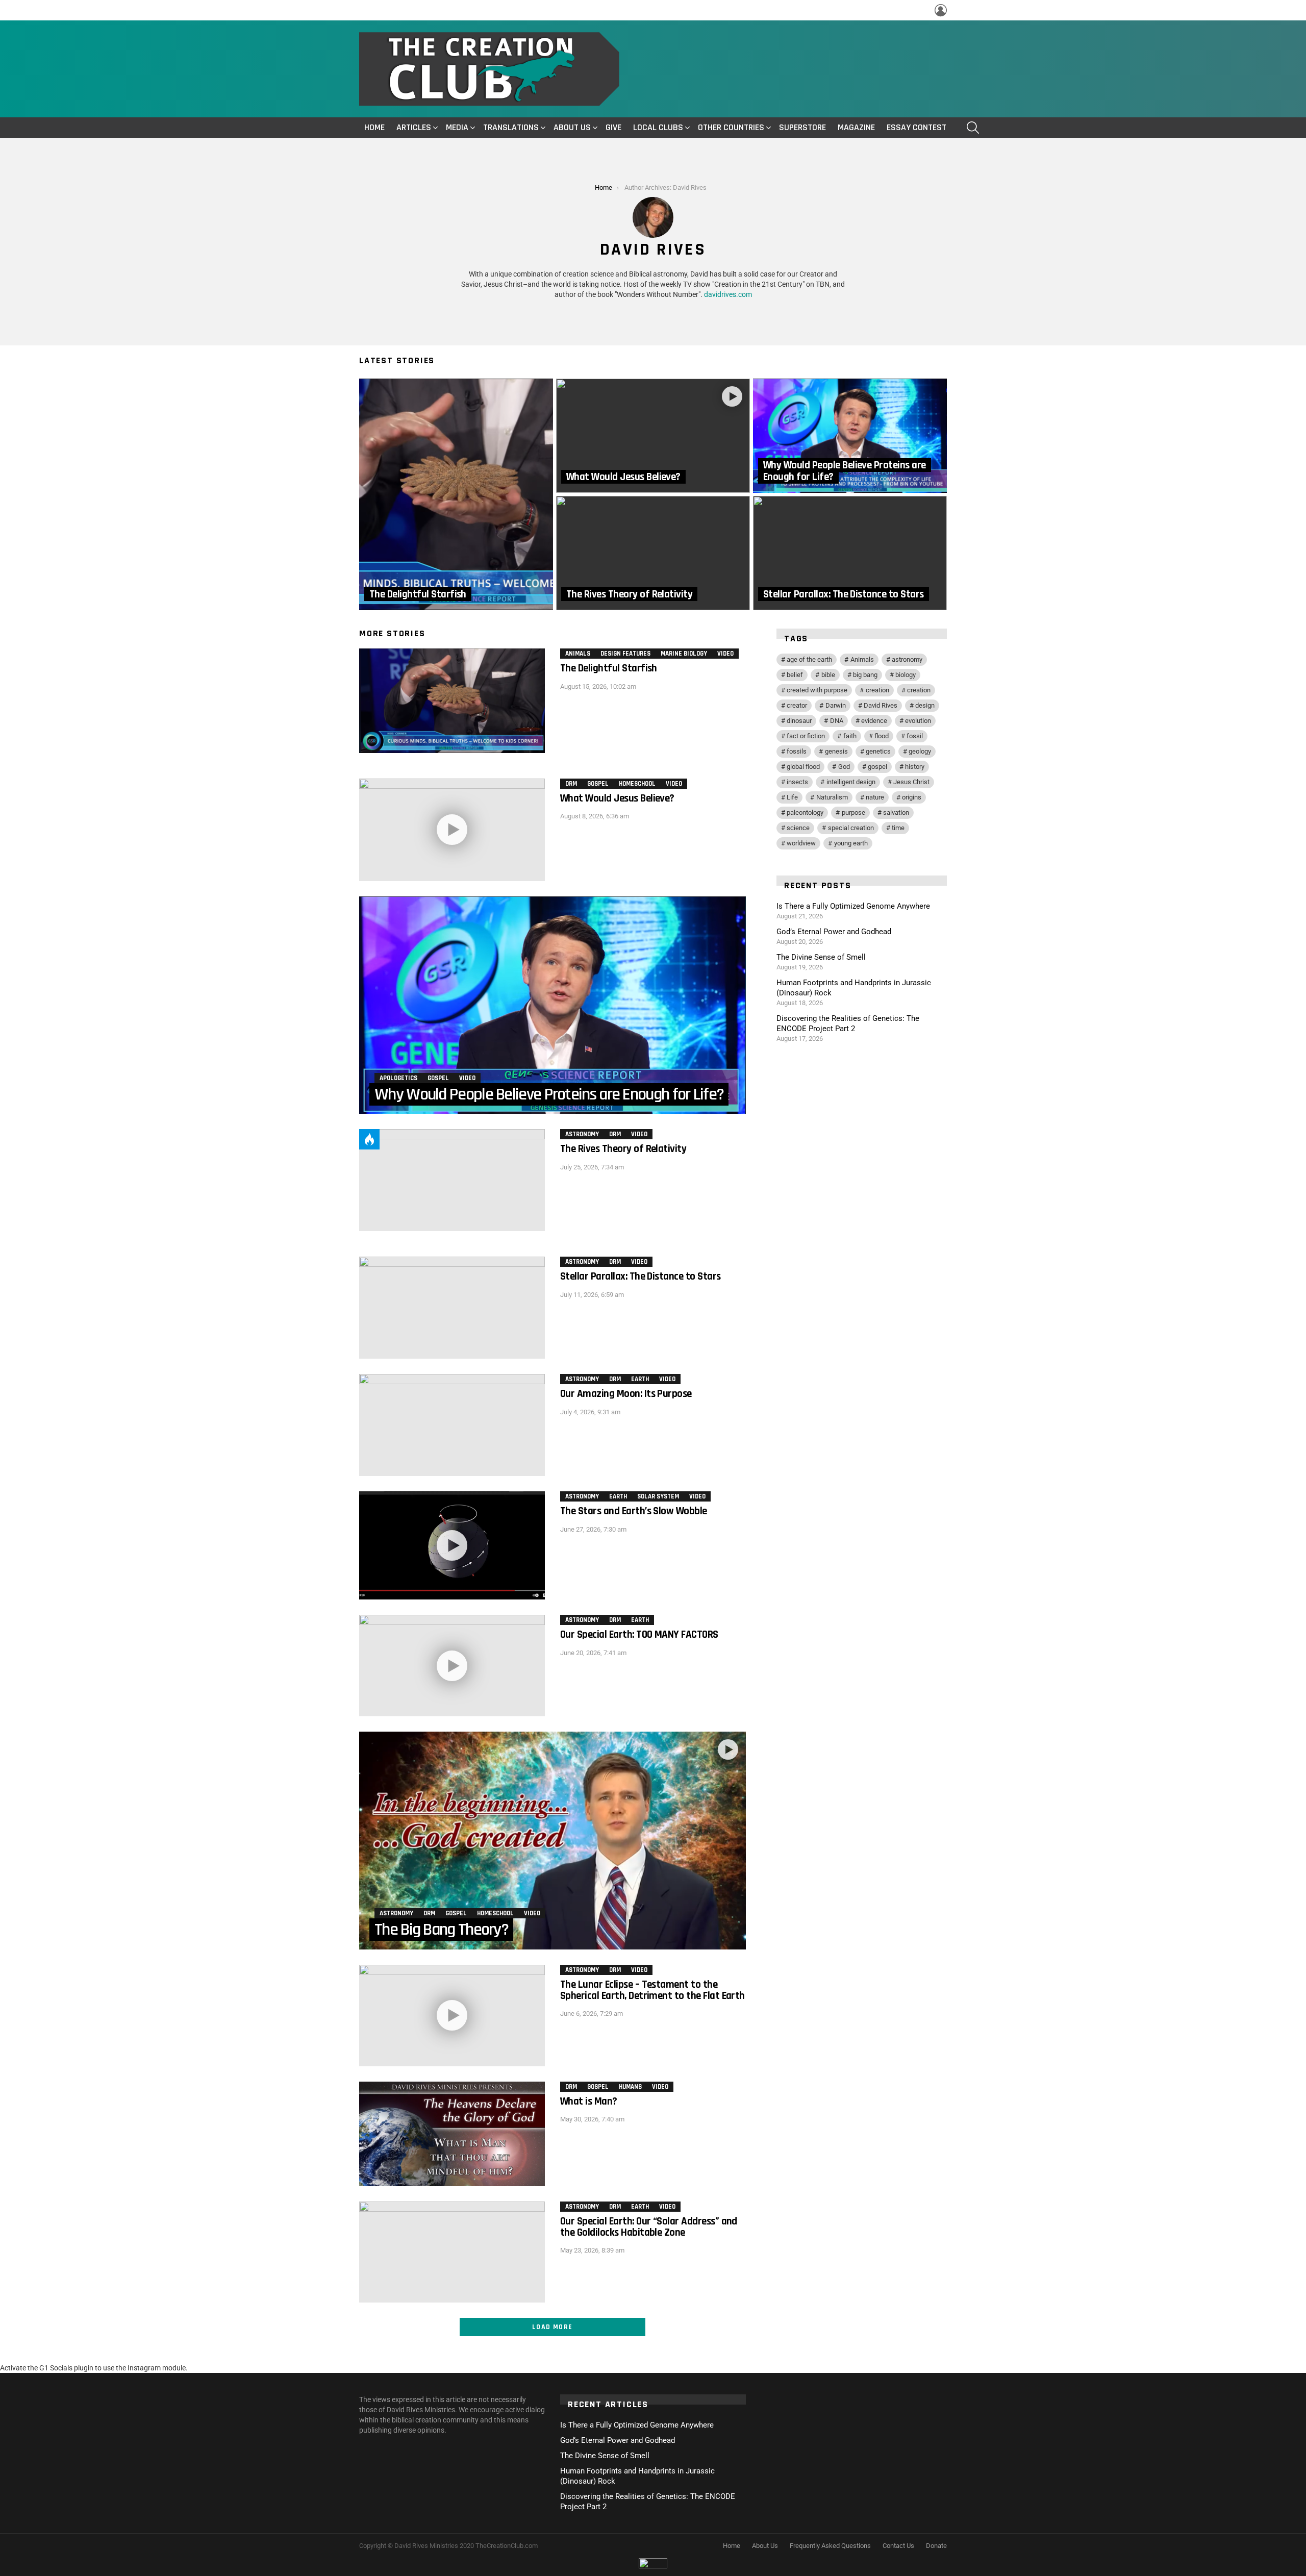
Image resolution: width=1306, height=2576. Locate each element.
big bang (865, 675)
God (844, 767)
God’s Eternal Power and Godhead (834, 932)
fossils (797, 751)
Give (613, 127)
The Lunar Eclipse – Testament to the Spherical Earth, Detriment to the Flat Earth (652, 1990)
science (798, 828)
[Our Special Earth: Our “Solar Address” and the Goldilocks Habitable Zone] (452, 2252)
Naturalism (832, 797)
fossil (915, 736)
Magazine (856, 127)
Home (374, 127)
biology (906, 675)
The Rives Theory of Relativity (623, 1149)
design (925, 705)
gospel (877, 767)
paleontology (805, 812)
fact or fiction (806, 736)
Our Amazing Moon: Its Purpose (626, 1394)
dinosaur (799, 721)
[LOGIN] (941, 10)
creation (877, 690)
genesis (836, 751)
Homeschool (637, 784)
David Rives (881, 705)
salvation (896, 812)
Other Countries (731, 127)
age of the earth (809, 659)
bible (828, 675)
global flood (803, 767)
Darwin (836, 705)
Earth (640, 1379)
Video (725, 654)
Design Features (625, 654)
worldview (801, 843)
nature (875, 797)
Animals (578, 654)
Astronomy (582, 1134)
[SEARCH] (973, 128)
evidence (874, 721)
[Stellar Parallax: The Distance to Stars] (850, 553)
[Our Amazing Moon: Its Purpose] (452, 1425)
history (915, 767)
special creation (851, 828)
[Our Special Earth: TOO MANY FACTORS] (452, 1666)
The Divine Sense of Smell (821, 957)
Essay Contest (916, 127)
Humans (630, 2087)
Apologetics (398, 1078)
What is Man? (589, 2101)
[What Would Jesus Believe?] (653, 436)
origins (912, 797)
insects (797, 782)
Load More (552, 2327)
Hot (369, 1139)
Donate (936, 2546)
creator (797, 705)
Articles (414, 127)
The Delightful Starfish (609, 668)
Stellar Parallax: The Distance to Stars (641, 1276)
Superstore (802, 127)
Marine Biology (684, 654)
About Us (572, 127)
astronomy (907, 659)
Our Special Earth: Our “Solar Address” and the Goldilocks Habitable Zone (649, 2227)
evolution (918, 721)
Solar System (658, 1496)
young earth (851, 843)
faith (850, 736)
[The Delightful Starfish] (456, 494)
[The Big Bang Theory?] (552, 1840)
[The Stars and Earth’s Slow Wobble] (452, 1545)
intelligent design (851, 782)
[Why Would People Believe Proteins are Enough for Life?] (850, 436)
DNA (837, 721)
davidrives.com (728, 294)
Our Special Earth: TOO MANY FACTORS (639, 1634)
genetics (878, 751)
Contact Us (898, 2546)
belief (795, 675)
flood (882, 736)
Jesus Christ (911, 782)
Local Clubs (658, 127)
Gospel (598, 784)
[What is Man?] (452, 2134)
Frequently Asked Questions (830, 2546)
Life (792, 797)
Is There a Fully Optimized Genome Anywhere (853, 906)
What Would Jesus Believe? (617, 798)
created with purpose (817, 690)
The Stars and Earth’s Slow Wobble (634, 1511)
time (898, 828)
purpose (853, 812)
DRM (571, 784)
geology (920, 751)
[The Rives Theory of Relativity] (653, 553)
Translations (511, 127)
